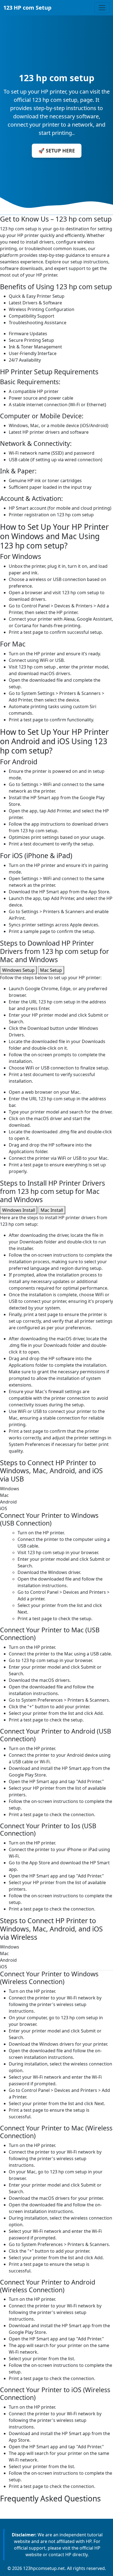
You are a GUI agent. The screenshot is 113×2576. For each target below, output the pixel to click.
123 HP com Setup (27, 8)
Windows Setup (18, 970)
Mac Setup (51, 970)
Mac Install (52, 1210)
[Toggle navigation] (102, 8)
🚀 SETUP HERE (57, 151)
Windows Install (19, 1210)
